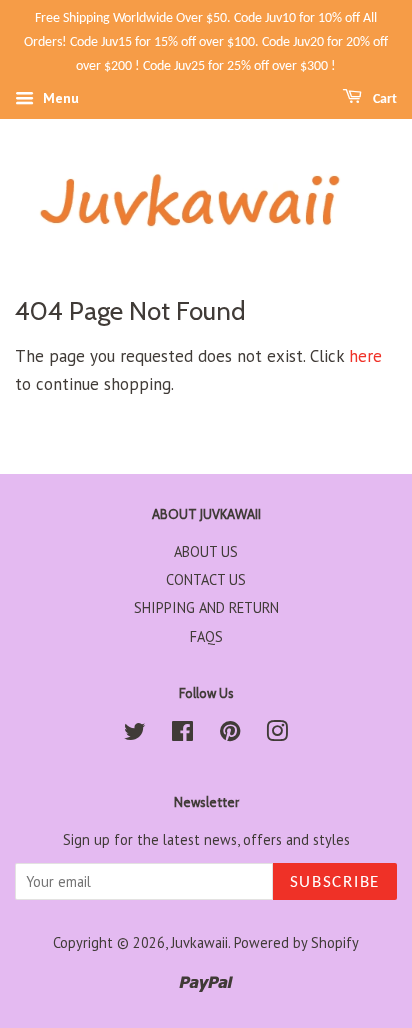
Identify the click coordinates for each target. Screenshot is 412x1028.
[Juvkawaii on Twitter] (135, 734)
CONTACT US (206, 579)
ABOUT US (206, 551)
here (365, 356)
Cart (383, 99)
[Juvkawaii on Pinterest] (230, 734)
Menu (59, 99)
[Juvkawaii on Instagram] (277, 734)
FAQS (206, 636)
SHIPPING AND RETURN (206, 607)
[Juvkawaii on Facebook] (182, 734)
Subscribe (335, 882)
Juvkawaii (199, 942)
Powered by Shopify (296, 942)
